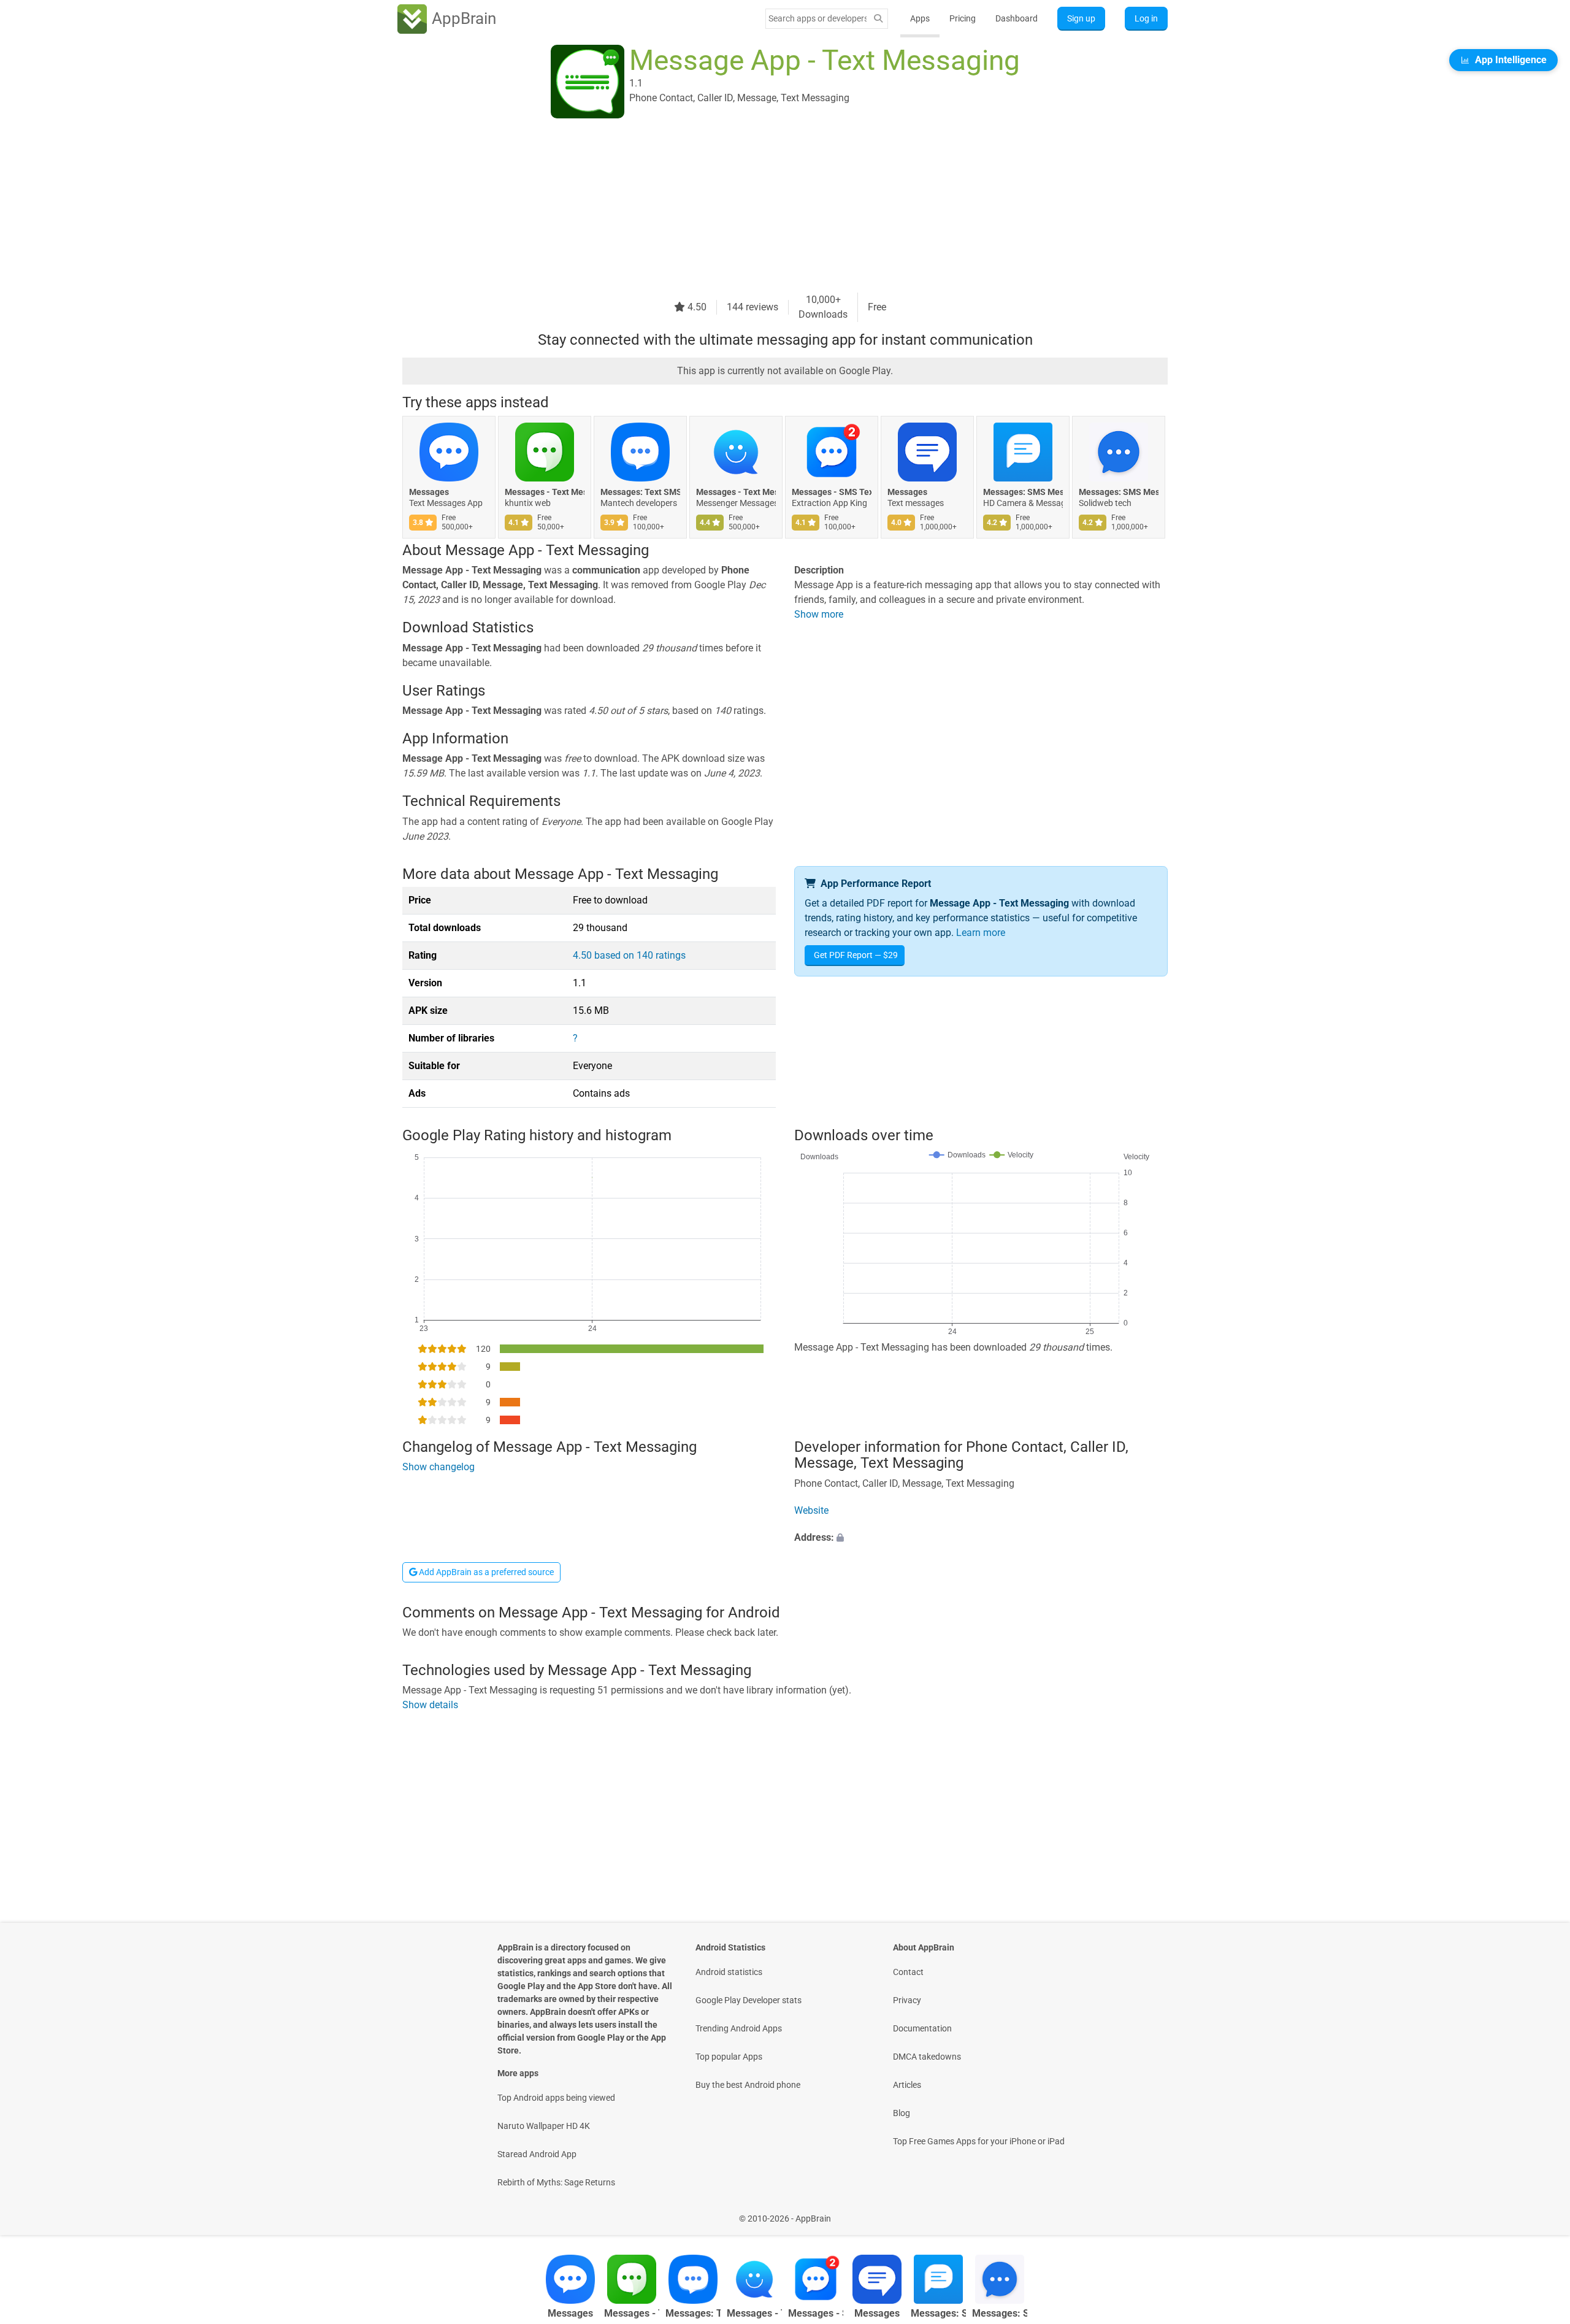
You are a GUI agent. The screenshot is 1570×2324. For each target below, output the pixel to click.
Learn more (981, 933)
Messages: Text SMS (640, 492)
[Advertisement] (770, 207)
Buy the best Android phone (748, 2085)
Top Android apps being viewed (556, 2098)
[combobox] (818, 18)
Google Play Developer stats (749, 2000)
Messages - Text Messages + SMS (736, 492)
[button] (981, 1538)
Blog (902, 2113)
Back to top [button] (1539, 2212)
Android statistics (729, 1972)
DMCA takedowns (927, 2057)
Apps (920, 18)
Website (811, 1510)
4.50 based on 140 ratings (629, 955)
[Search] (878, 19)
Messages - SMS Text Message (832, 492)
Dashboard (1017, 18)
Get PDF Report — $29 (856, 955)
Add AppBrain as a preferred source (485, 1572)
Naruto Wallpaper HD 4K (544, 2126)
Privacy (907, 2000)
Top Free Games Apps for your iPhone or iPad (979, 2141)
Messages (429, 492)
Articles (907, 2085)
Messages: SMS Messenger (1119, 492)
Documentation (922, 2028)
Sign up (1081, 18)
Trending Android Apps (739, 2028)
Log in (1146, 18)
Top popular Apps (729, 2057)
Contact (908, 1972)
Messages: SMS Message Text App (1023, 492)
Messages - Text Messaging (545, 492)
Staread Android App (537, 2154)
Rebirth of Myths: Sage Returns (556, 2182)
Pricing (963, 18)
